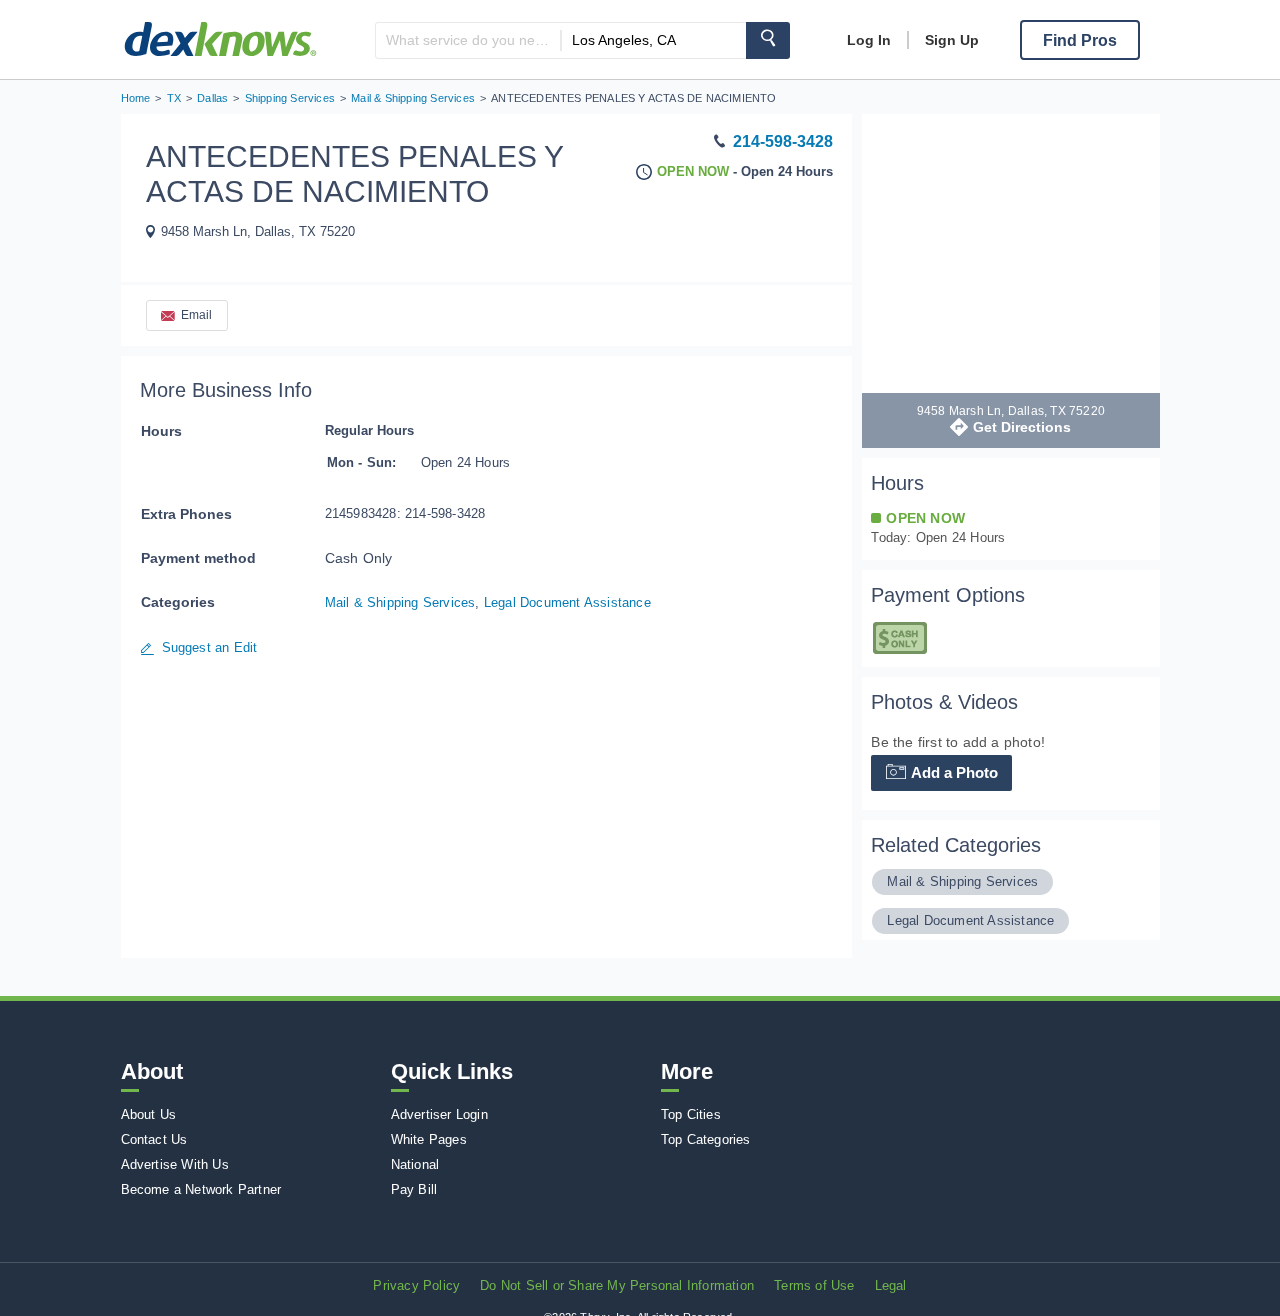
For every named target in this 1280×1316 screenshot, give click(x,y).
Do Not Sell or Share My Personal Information (617, 1285)
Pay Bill (414, 1189)
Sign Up (952, 40)
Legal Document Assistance (567, 602)
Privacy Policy (416, 1285)
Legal (891, 1285)
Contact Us (154, 1139)
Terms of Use (814, 1285)
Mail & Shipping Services (400, 602)
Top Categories (706, 1139)
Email (197, 315)
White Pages (429, 1139)
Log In (869, 40)
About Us (149, 1114)
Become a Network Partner (201, 1189)
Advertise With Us (175, 1164)
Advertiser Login (439, 1114)
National (415, 1164)
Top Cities (691, 1114)
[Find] (768, 40)
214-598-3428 (783, 141)
